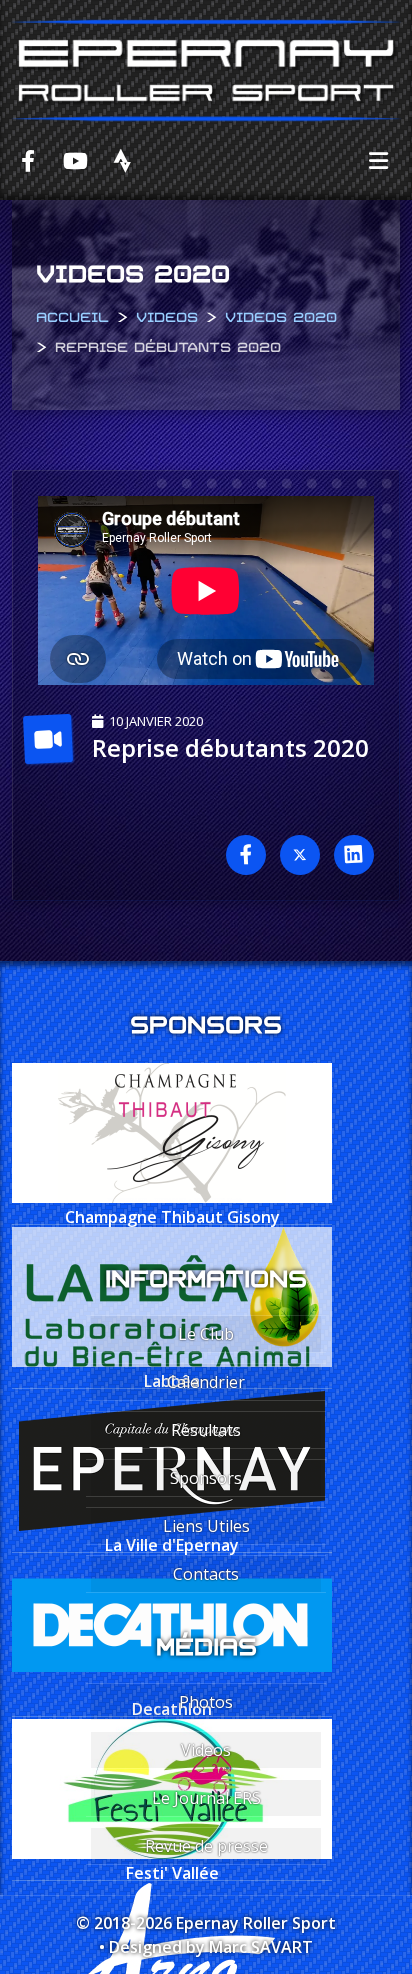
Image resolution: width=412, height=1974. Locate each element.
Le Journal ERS (206, 1798)
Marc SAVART (261, 1947)
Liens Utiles (206, 1526)
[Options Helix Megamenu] (378, 160)
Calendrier (206, 1382)
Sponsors (206, 1478)
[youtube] (75, 160)
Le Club (206, 1334)
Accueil (72, 315)
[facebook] (28, 160)
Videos (167, 315)
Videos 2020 (281, 315)
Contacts (206, 1574)
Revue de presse (206, 1846)
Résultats (206, 1430)
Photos (206, 1702)
